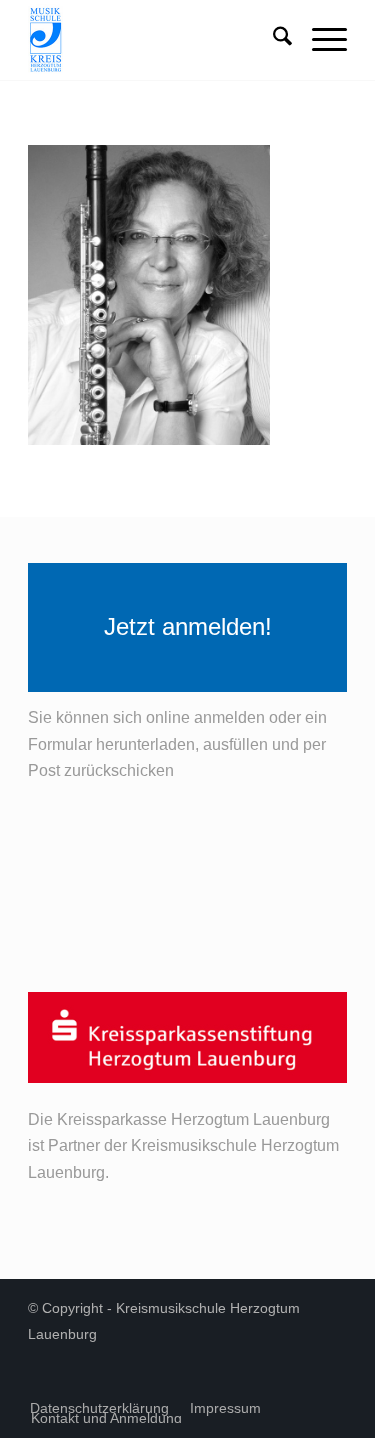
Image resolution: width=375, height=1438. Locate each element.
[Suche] (272, 40)
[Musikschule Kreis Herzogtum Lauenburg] (155, 40)
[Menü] (319, 40)
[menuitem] (272, 40)
